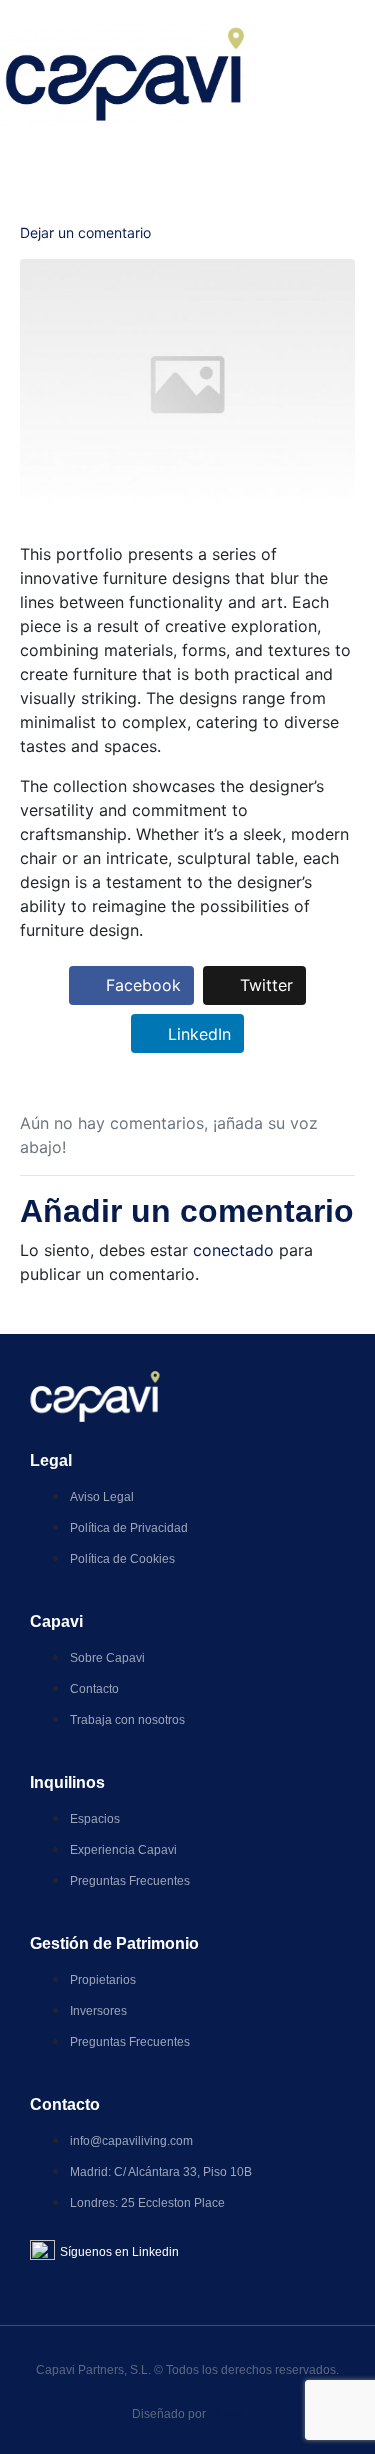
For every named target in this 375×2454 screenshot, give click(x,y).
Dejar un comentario (85, 232)
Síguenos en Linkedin (119, 2252)
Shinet (226, 2414)
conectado (233, 1250)
